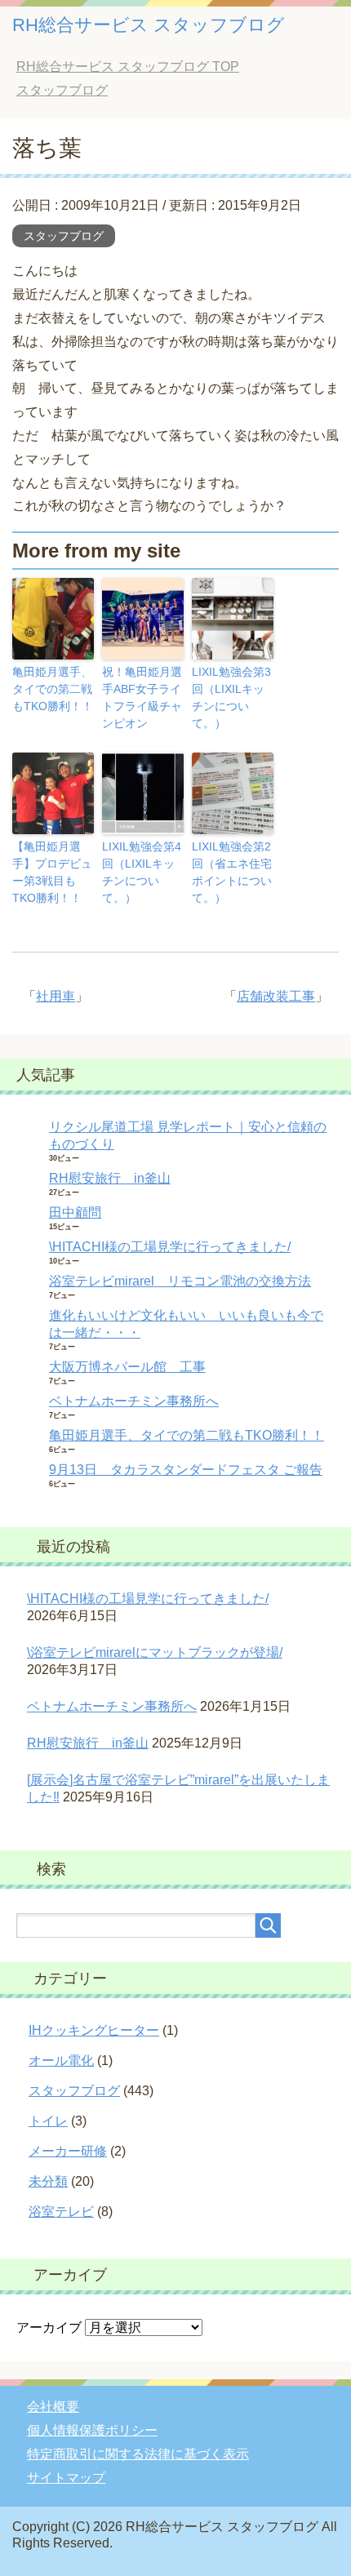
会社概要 (53, 2407)
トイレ (48, 2121)
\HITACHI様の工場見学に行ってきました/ (170, 1247)
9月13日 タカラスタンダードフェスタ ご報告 (186, 1470)
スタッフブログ (64, 236)
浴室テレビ (61, 2212)
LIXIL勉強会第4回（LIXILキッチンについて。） (142, 872)
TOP (128, 67)
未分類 (48, 2181)
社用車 (56, 996)
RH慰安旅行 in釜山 (110, 1178)
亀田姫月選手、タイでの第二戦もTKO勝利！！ (53, 689)
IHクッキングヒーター (94, 2030)
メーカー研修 (68, 2151)
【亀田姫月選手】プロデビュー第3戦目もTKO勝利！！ (52, 872)
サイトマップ (66, 2478)
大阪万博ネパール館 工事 (127, 1367)
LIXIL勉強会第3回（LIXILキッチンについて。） (231, 697)
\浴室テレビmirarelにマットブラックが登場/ (155, 1652)
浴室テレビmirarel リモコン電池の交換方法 (180, 1281)
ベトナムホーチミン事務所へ (134, 1401)
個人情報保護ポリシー (92, 2430)
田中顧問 (75, 1212)
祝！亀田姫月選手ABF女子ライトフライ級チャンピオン (142, 697)
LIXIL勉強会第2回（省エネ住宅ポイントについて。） (232, 872)
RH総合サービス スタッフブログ (149, 25)
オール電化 (61, 2061)
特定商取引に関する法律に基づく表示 (138, 2454)
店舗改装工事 (276, 996)
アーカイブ (49, 2327)
